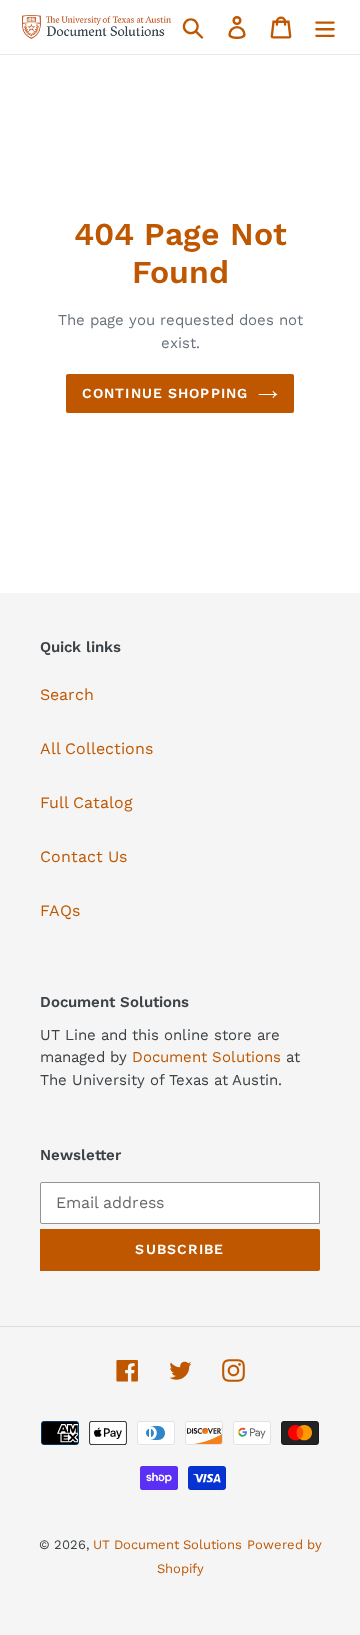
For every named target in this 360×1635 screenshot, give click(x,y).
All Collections (96, 748)
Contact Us (83, 856)
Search (67, 694)
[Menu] (325, 27)
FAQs (60, 910)
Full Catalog (86, 802)
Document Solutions (209, 1057)
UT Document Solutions (167, 1544)
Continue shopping (165, 393)
